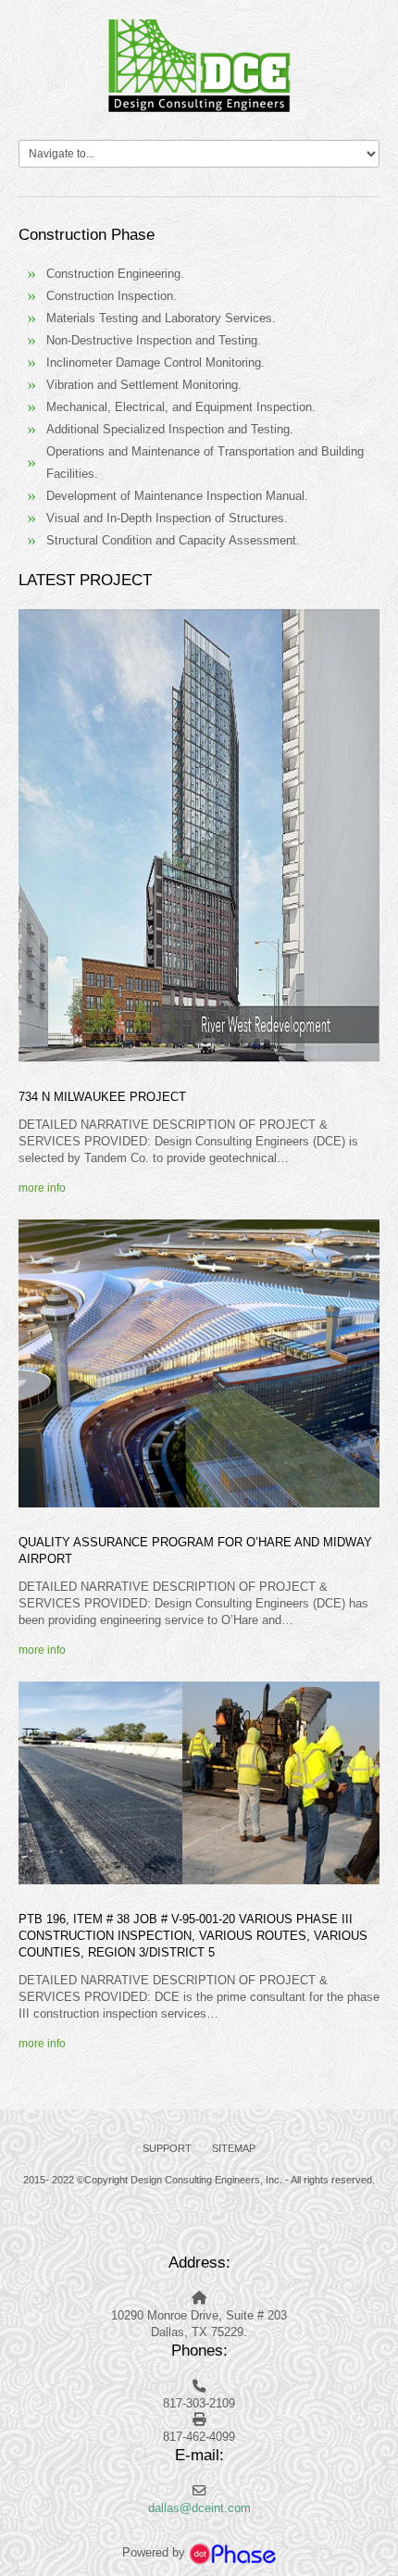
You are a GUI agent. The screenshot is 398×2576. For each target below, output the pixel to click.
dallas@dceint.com (199, 2508)
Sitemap (234, 2148)
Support (167, 2148)
